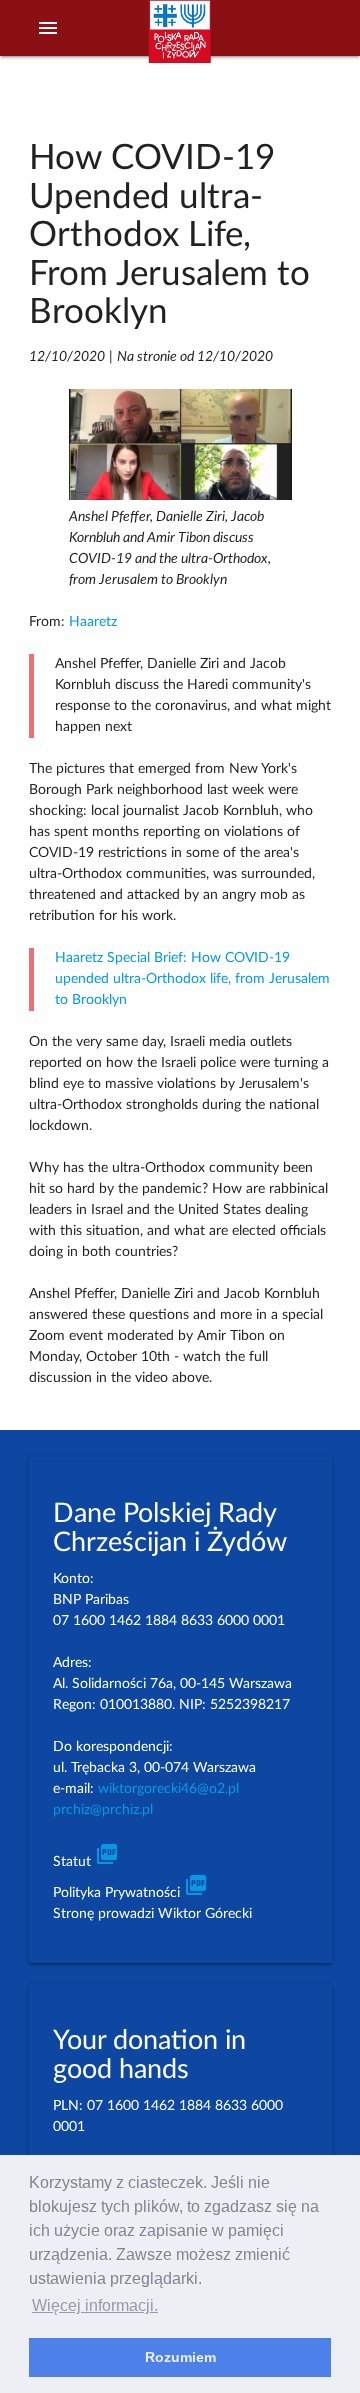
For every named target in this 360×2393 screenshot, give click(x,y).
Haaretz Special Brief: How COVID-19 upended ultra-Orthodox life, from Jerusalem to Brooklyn (192, 979)
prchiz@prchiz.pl (103, 1810)
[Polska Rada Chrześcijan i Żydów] (180, 41)
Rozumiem (180, 2357)
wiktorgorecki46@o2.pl (168, 1789)
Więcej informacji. (95, 2305)
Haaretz (93, 622)
